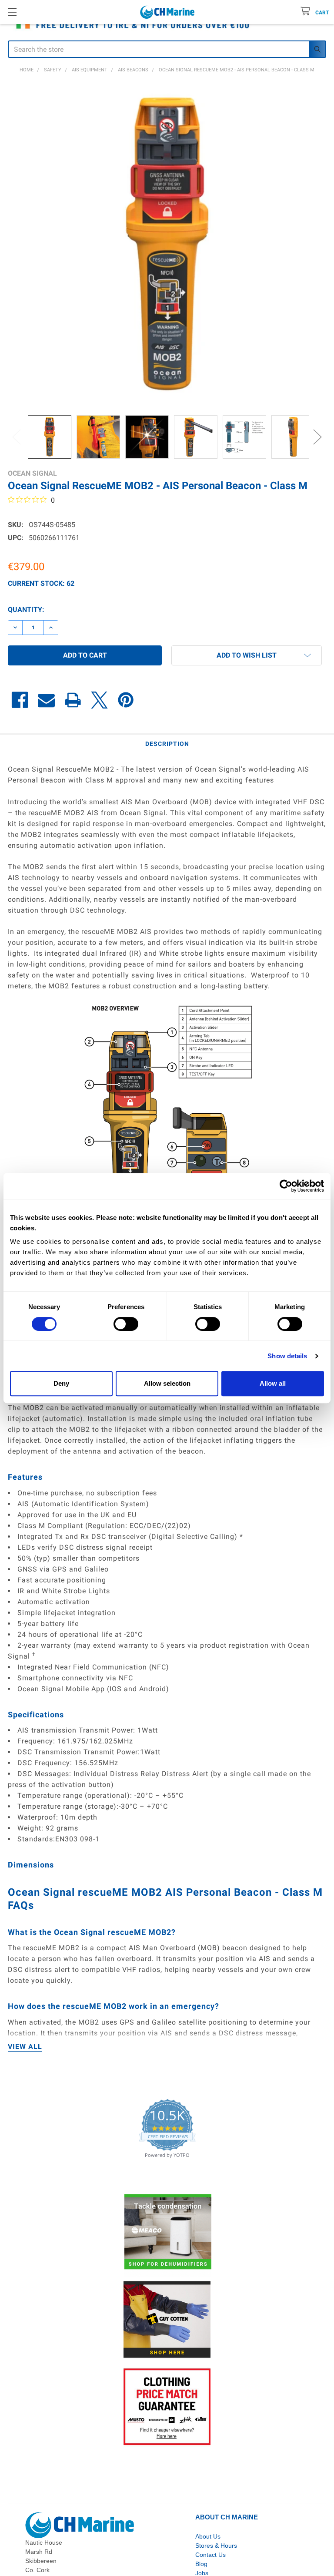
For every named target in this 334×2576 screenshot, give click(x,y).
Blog (201, 2564)
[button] (247, 655)
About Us (208, 2536)
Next (317, 437)
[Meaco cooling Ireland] (168, 2233)
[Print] (73, 700)
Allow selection (167, 1383)
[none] (167, 245)
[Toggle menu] (12, 12)
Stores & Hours (216, 2546)
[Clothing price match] (167, 2407)
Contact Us (210, 2555)
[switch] (126, 1324)
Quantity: (26, 610)
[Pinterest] (126, 700)
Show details (287, 1356)
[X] (99, 700)
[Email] (46, 700)
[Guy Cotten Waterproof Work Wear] (167, 2320)
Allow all (273, 1383)
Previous (17, 437)
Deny (61, 1383)
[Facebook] (20, 700)
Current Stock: (41, 583)
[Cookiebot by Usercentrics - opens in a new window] (286, 1186)
